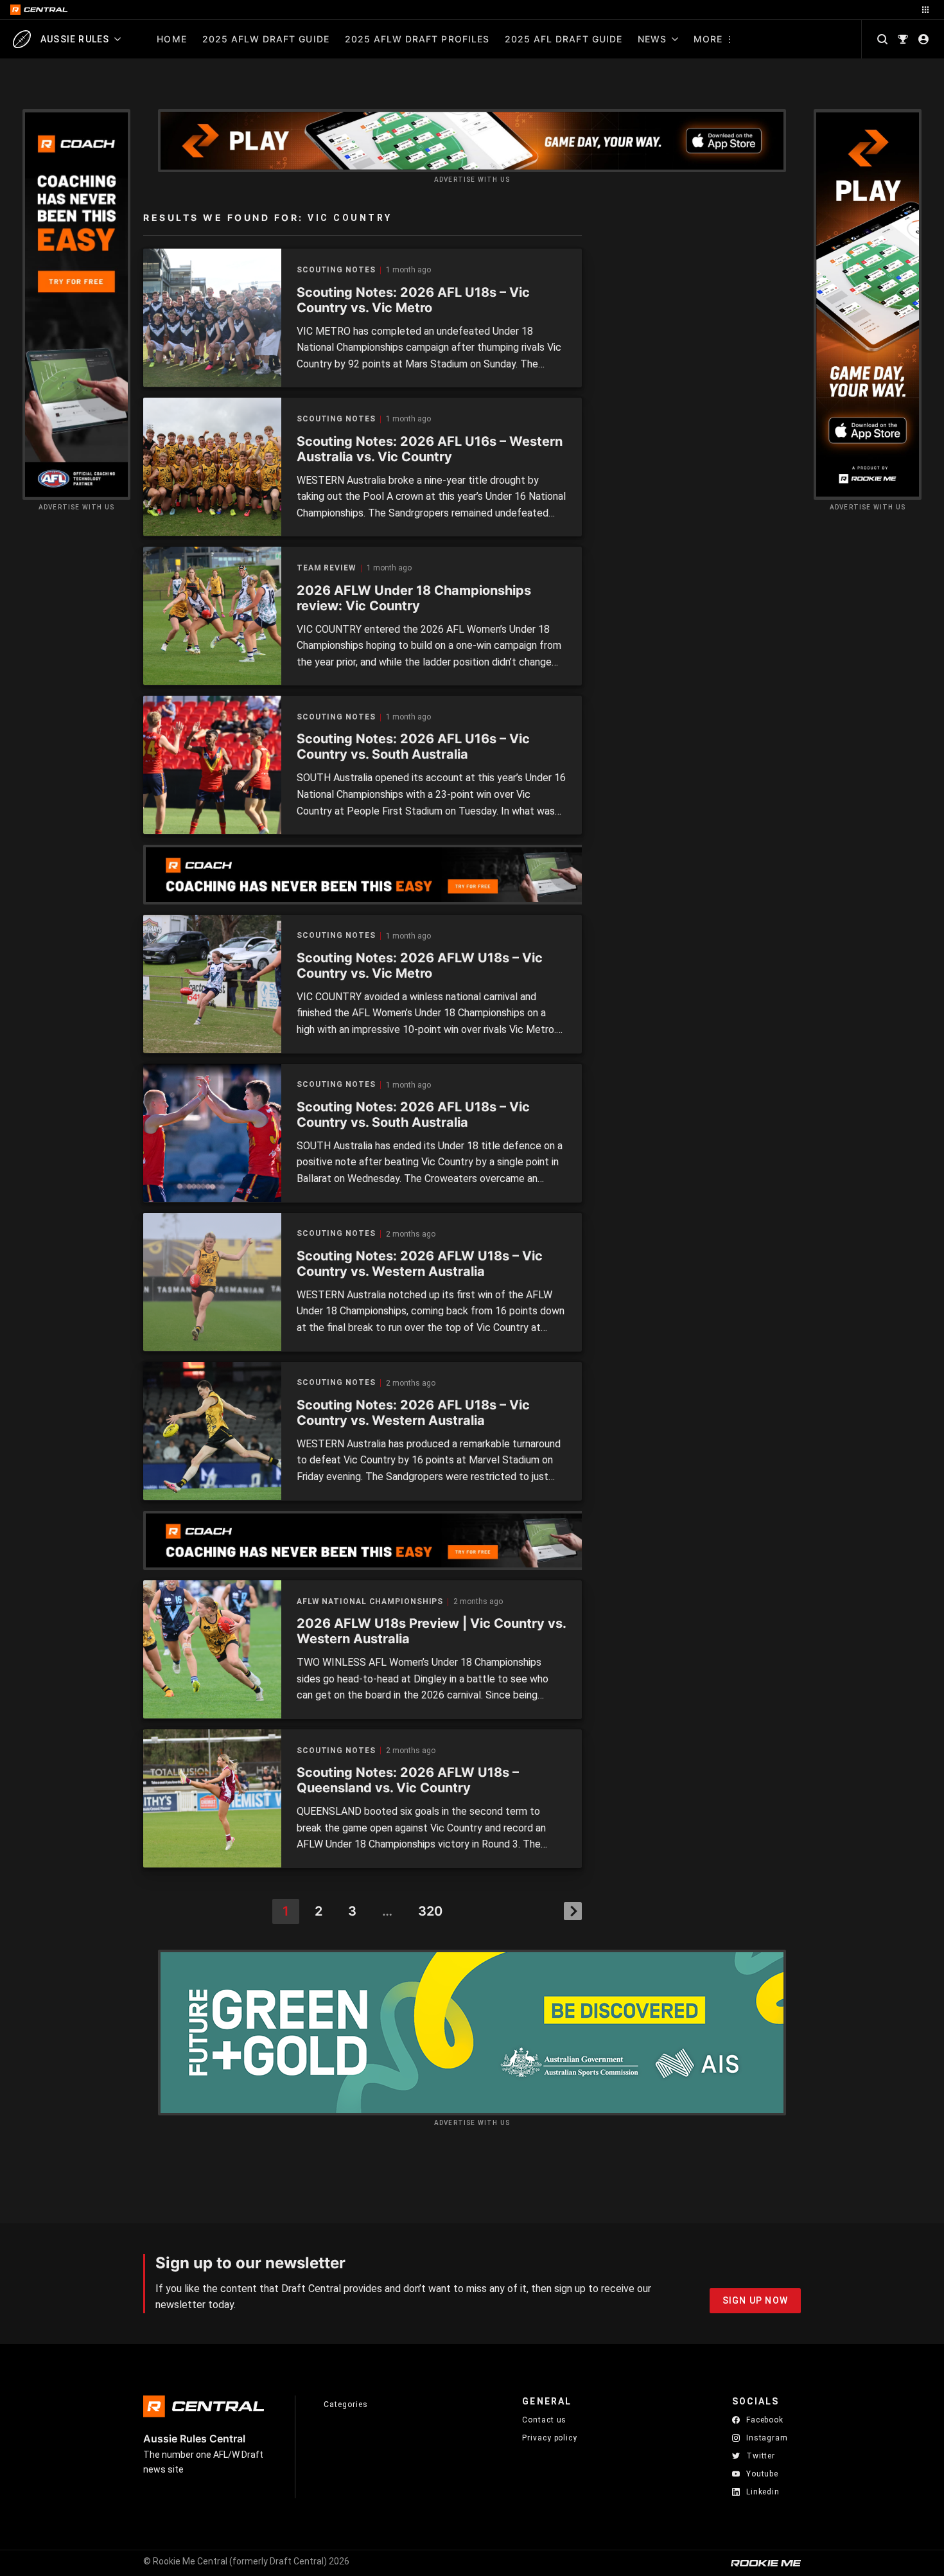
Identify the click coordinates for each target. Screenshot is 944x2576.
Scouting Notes (336, 270)
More (708, 39)
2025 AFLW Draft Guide (266, 39)
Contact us (544, 2420)
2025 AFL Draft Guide (564, 39)
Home (171, 39)
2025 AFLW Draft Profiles (417, 39)
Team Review (327, 568)
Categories (345, 2404)
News (652, 39)
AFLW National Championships (370, 1602)
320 (430, 1911)
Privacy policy (550, 2438)
